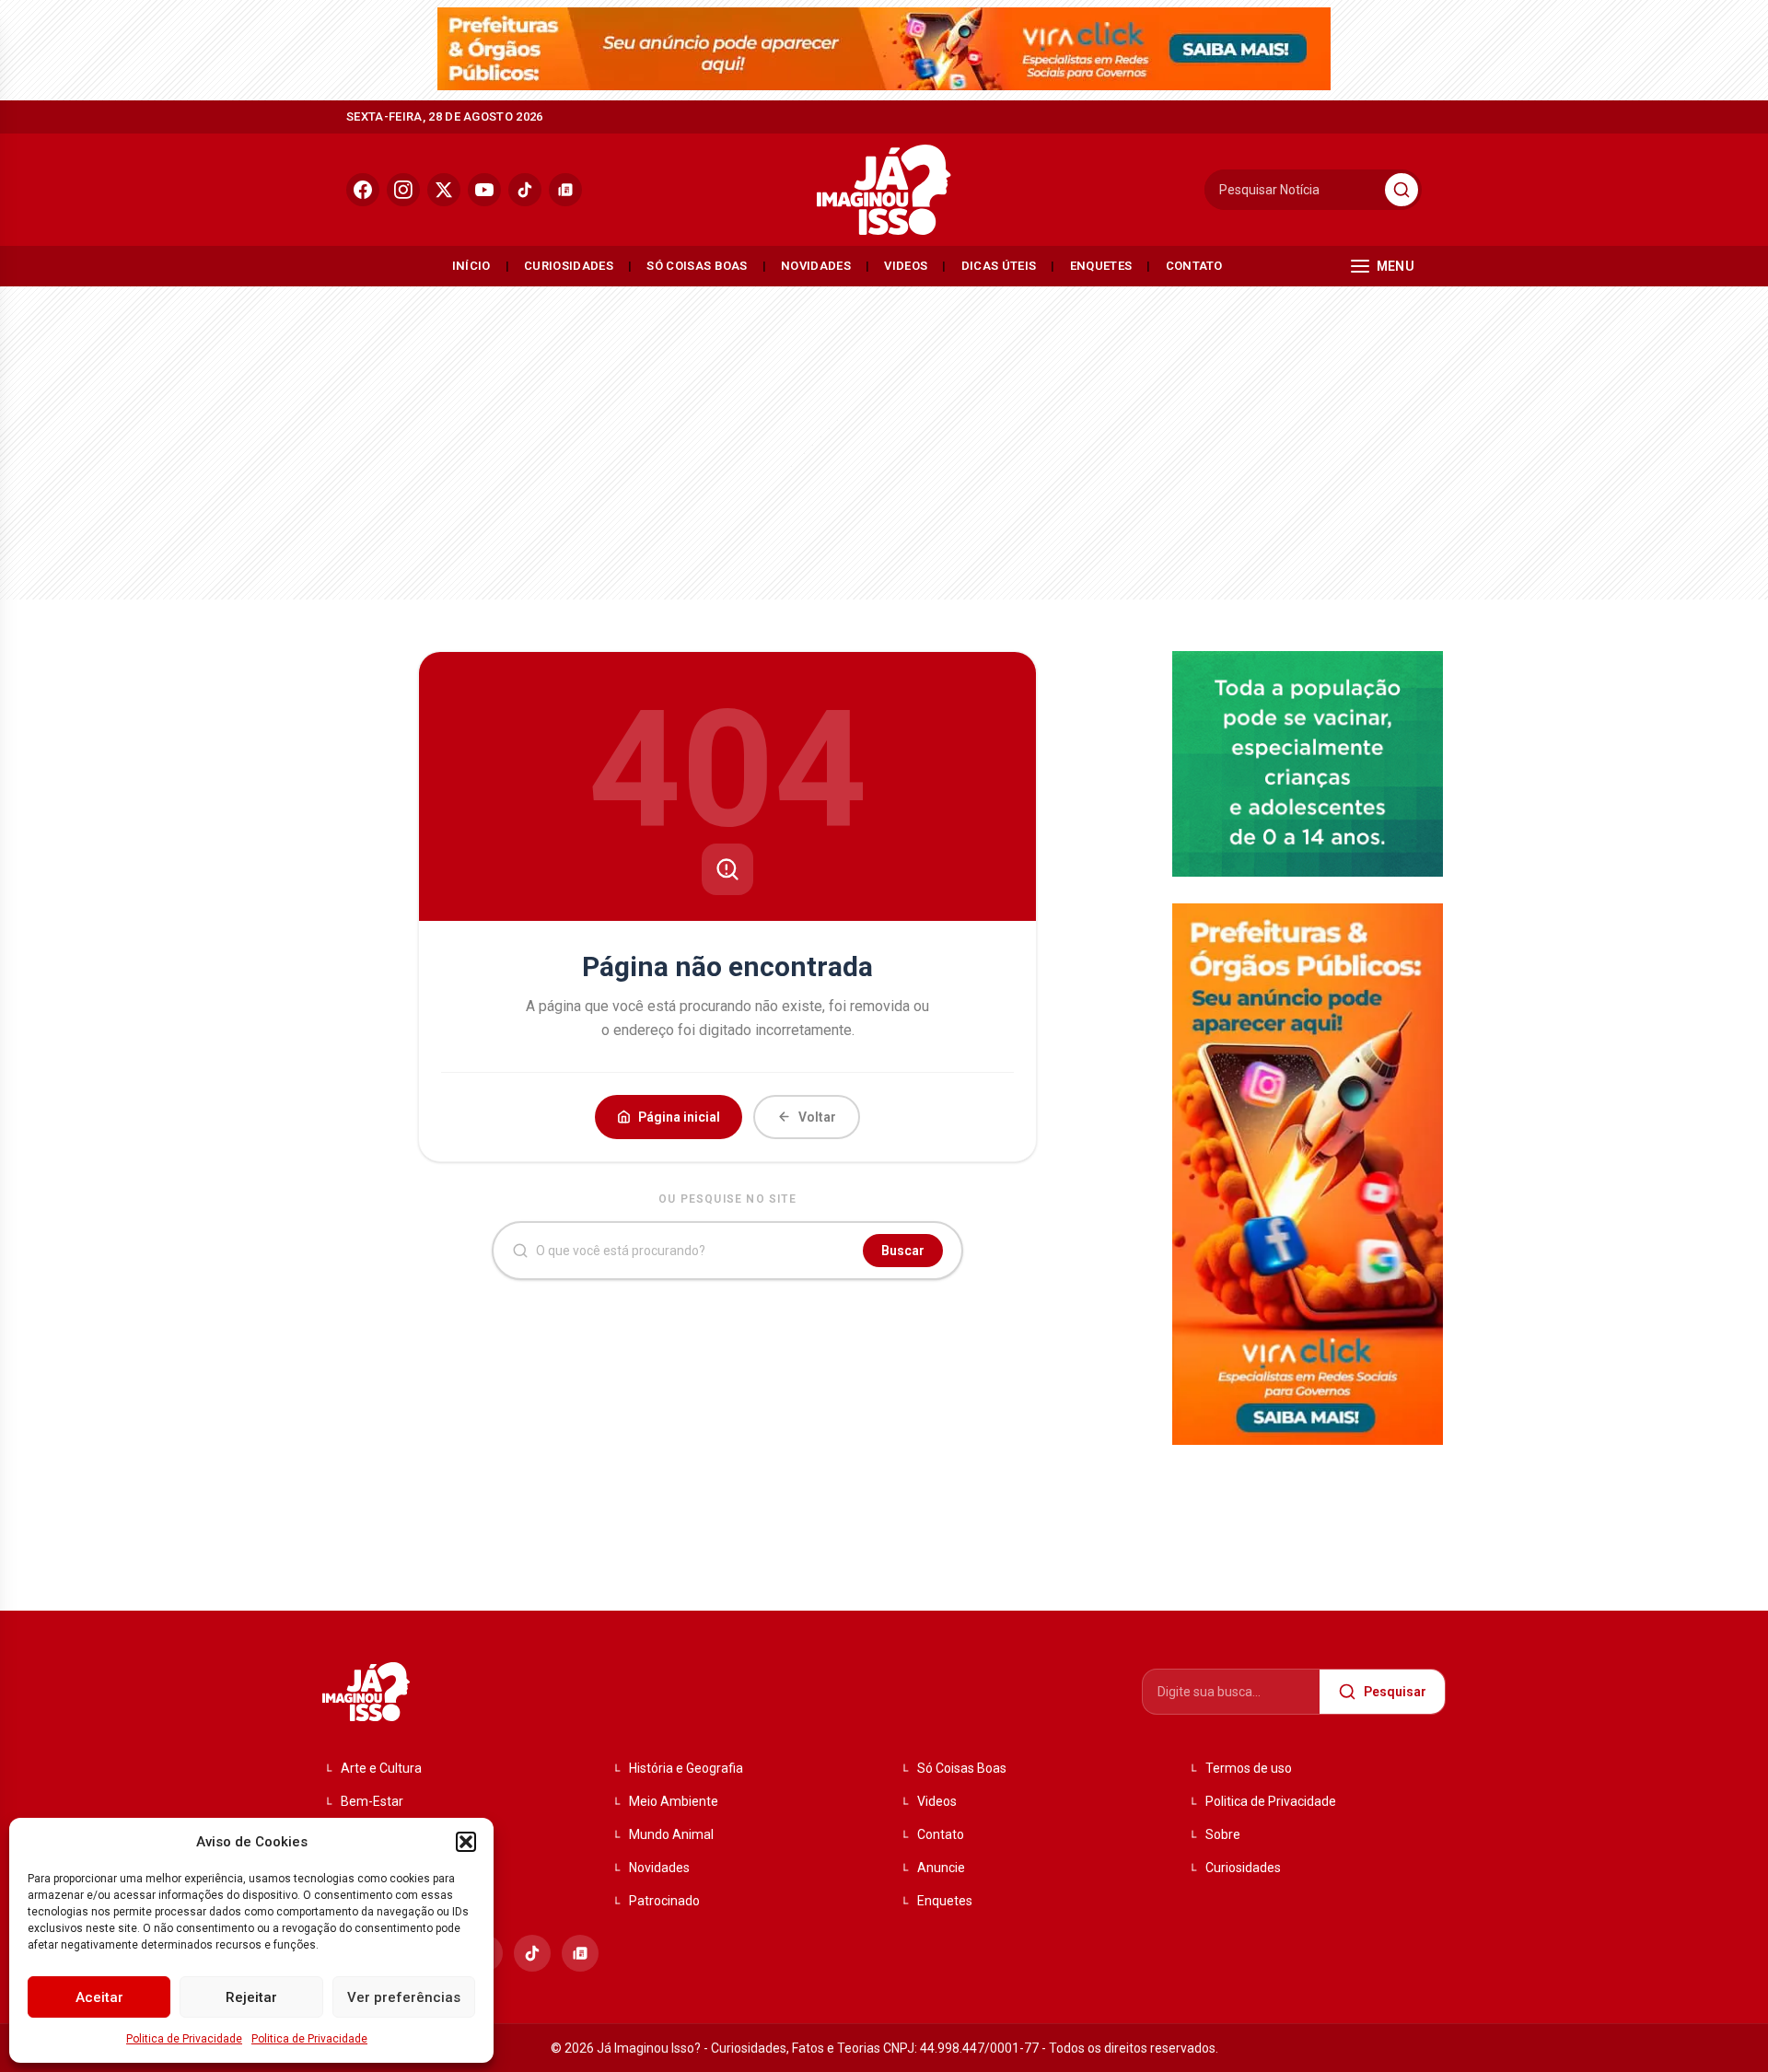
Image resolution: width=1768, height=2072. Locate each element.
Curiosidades (569, 266)
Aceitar (99, 1997)
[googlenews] (565, 190)
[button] (466, 1842)
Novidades (816, 266)
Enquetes (1101, 266)
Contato (1194, 266)
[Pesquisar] (1402, 190)
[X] (444, 190)
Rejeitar (251, 1997)
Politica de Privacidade (184, 2039)
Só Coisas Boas (697, 266)
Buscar (903, 1251)
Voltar (817, 1117)
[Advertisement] (884, 438)
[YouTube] (484, 190)
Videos (906, 266)
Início (471, 266)
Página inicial (679, 1117)
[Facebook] (363, 190)
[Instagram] (403, 190)
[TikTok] (525, 190)
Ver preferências (404, 1997)
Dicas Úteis (999, 266)
